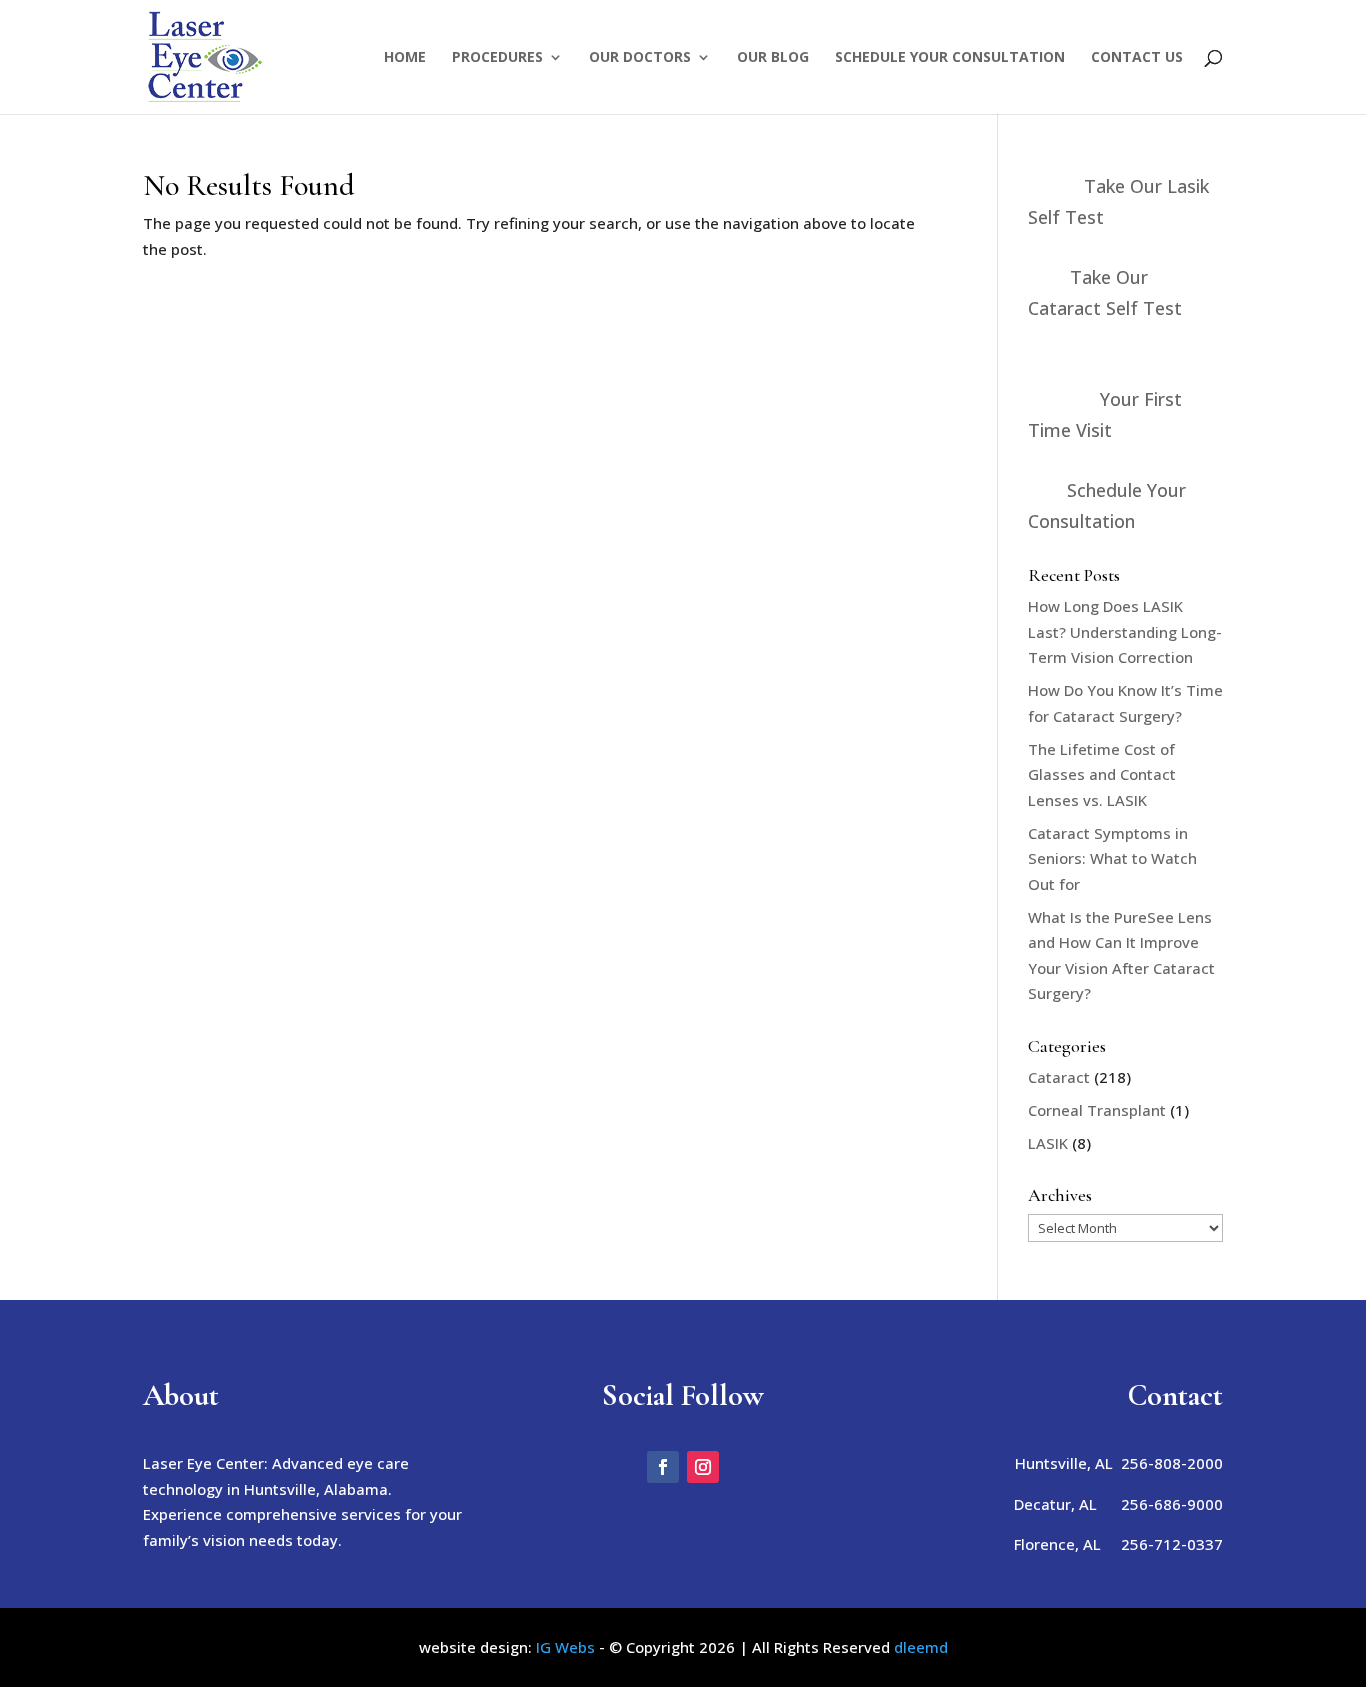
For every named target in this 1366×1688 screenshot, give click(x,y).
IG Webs (565, 1647)
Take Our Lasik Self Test (1118, 201)
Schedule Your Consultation (950, 58)
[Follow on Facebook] (663, 1467)
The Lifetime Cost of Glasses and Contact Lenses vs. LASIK (1102, 774)
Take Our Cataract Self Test (1105, 292)
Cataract (1059, 1077)
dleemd (921, 1647)
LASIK (1048, 1143)
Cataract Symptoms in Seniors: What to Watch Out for (1112, 858)
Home (405, 58)
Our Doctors (640, 58)
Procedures (497, 58)
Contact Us (1137, 58)
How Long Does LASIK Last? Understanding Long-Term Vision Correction (1125, 631)
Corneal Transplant (1097, 1110)
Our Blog (773, 58)
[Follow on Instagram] (703, 1467)
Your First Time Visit (1105, 414)
